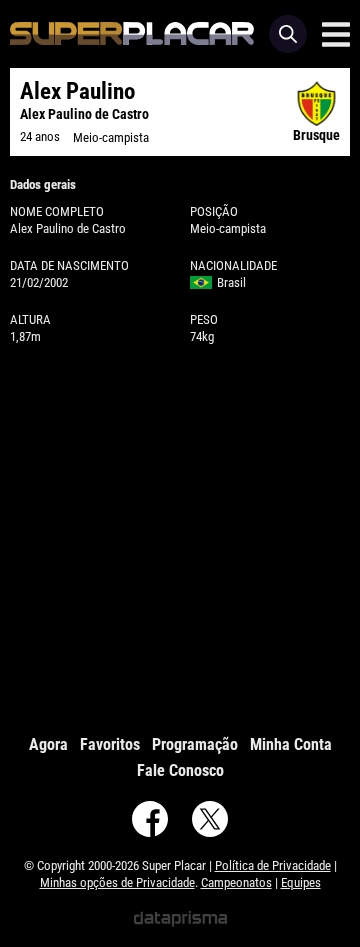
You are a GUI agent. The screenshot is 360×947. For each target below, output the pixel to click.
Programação (195, 744)
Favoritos (110, 744)
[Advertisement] (180, 535)
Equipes (301, 882)
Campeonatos (236, 882)
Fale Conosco (180, 770)
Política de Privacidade (273, 865)
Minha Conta (291, 744)
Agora (48, 744)
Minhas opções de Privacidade (117, 882)
